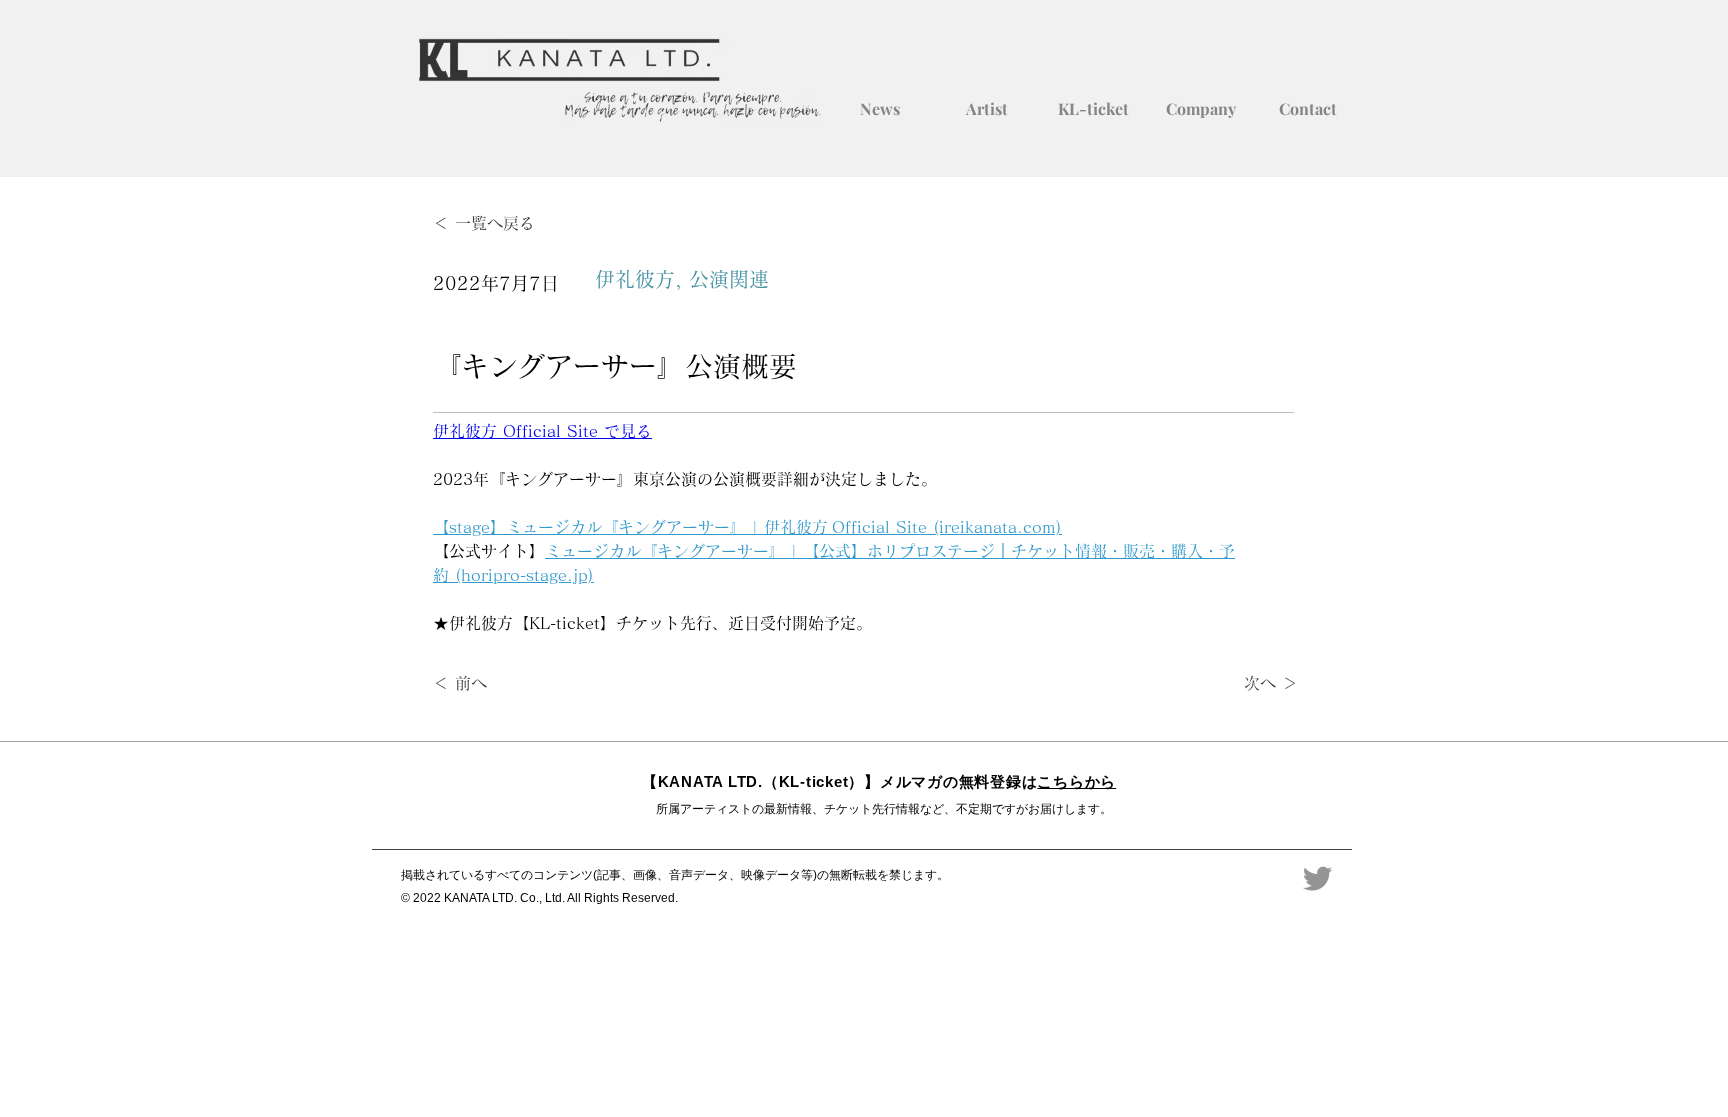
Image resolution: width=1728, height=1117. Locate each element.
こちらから (1076, 781)
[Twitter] (1317, 878)
